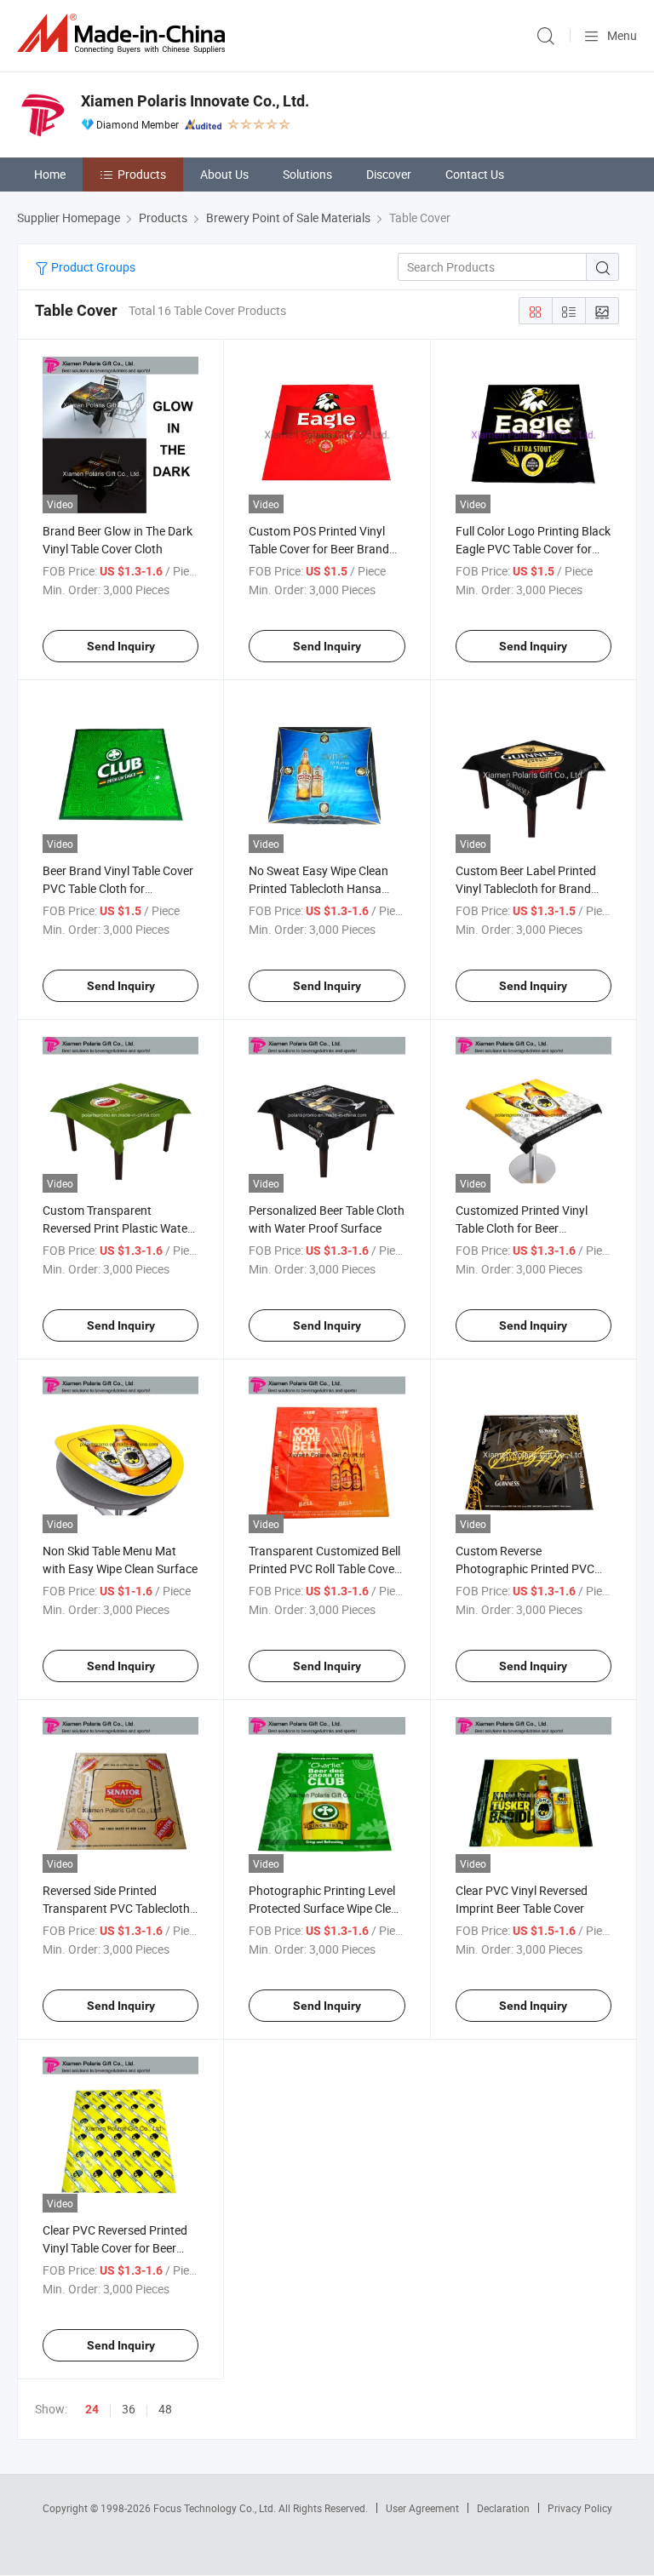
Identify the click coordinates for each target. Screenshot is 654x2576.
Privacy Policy (580, 2508)
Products (142, 174)
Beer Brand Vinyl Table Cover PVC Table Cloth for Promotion (118, 888)
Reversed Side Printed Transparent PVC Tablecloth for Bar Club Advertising (116, 1908)
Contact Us (475, 174)
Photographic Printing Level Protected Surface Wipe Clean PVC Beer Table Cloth (327, 1908)
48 (165, 2409)
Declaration (503, 2508)
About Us (224, 174)
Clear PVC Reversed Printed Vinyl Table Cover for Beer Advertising (115, 2248)
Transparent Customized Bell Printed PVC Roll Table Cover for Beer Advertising (324, 1568)
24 (92, 2409)
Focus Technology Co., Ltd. (216, 2508)
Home (50, 174)
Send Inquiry (121, 646)
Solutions (307, 174)
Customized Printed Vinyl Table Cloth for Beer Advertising (522, 1228)
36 (129, 2409)
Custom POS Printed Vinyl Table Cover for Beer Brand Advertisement (319, 549)
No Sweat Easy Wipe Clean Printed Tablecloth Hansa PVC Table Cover (318, 888)
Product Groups (92, 267)
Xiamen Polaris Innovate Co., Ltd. (195, 101)
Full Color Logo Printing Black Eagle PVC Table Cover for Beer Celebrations (533, 549)
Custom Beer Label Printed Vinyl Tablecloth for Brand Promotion (526, 888)
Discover (389, 174)
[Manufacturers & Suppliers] (124, 34)
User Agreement (422, 2508)
